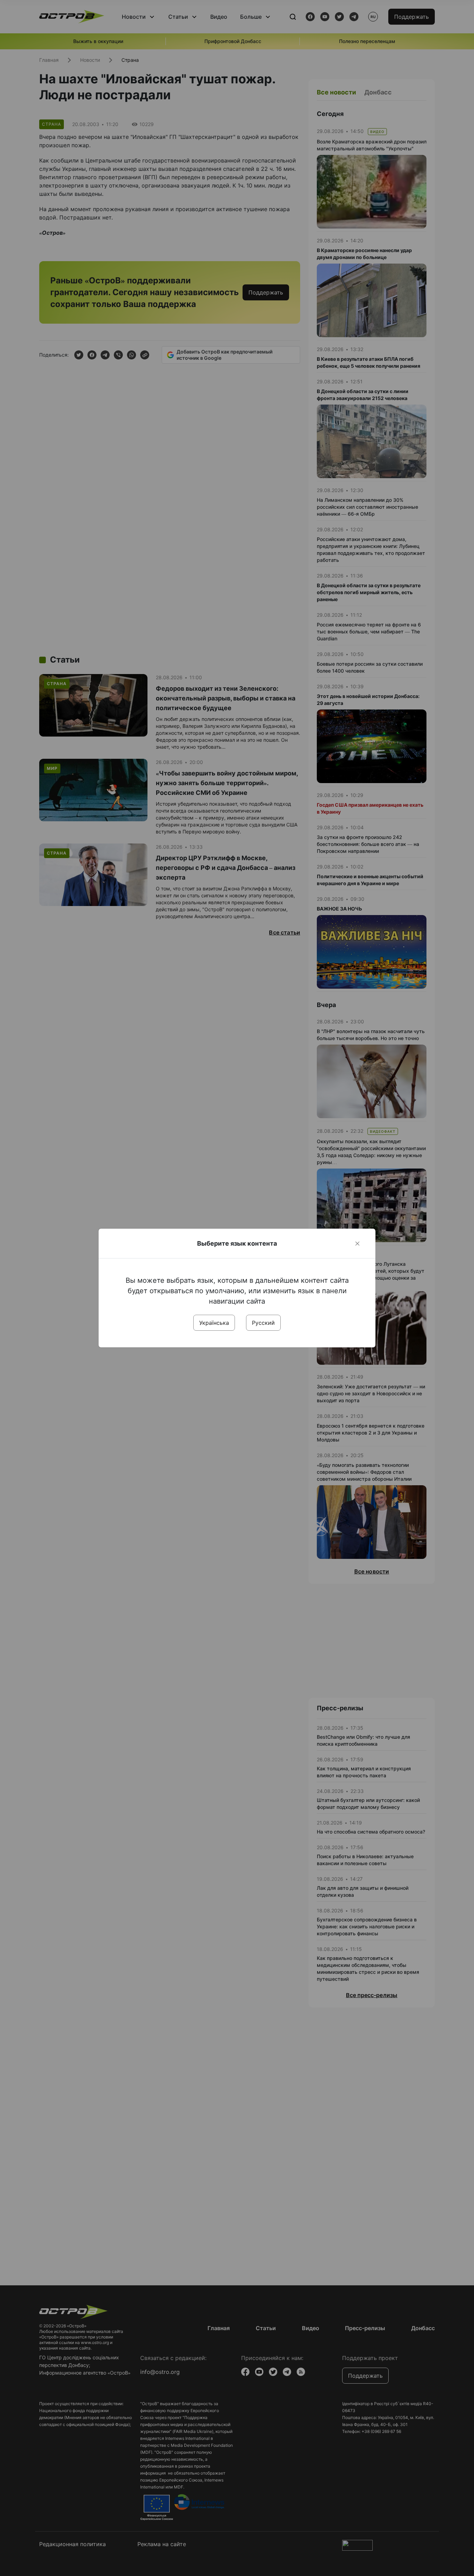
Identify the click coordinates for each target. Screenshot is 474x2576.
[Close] (357, 1244)
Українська (214, 1323)
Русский (263, 1323)
